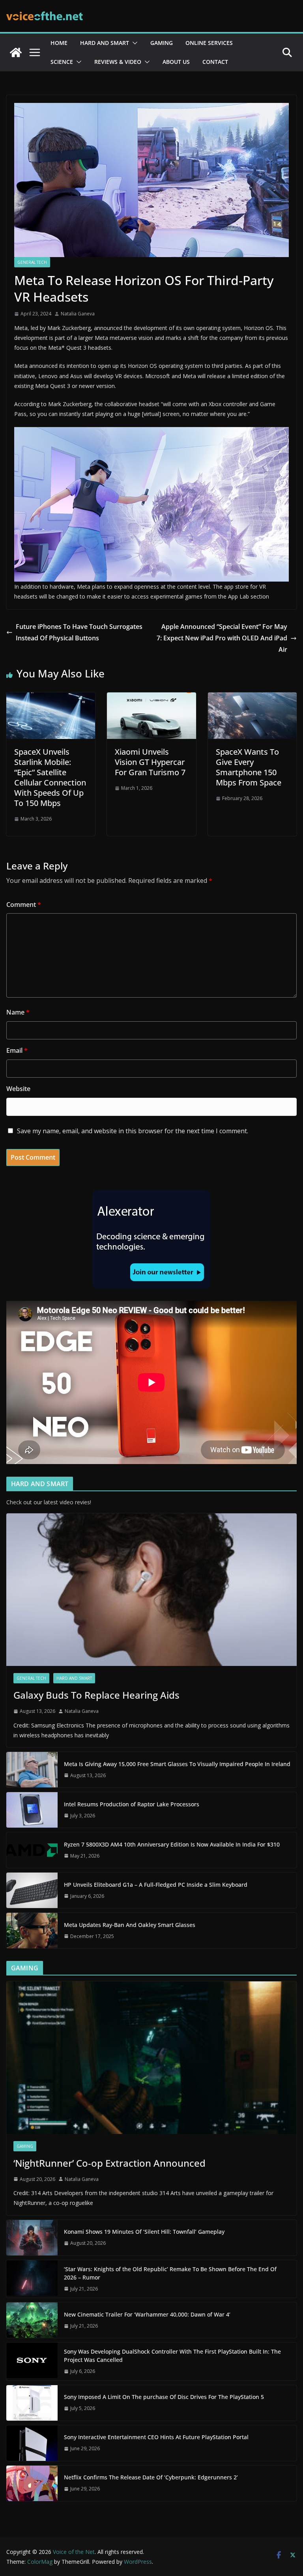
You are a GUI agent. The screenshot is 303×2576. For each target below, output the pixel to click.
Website (18, 1089)
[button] (133, 43)
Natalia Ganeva (78, 314)
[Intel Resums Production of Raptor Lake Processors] (32, 1810)
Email (17, 1050)
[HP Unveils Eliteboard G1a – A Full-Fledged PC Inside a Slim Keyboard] (32, 1890)
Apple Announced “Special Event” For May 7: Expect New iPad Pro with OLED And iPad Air (222, 638)
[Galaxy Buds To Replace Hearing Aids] (151, 1590)
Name (18, 1012)
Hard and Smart (105, 43)
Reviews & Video (118, 62)
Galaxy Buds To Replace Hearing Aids (96, 1695)
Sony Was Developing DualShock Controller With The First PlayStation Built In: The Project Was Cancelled (172, 2356)
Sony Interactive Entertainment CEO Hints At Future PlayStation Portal (156, 2437)
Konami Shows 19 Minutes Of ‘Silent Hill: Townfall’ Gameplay (144, 2232)
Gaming (162, 43)
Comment (24, 905)
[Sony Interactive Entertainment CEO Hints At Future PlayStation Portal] (32, 2443)
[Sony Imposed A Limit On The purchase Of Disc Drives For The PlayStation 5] (32, 2403)
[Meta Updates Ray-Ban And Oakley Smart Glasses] (32, 1931)
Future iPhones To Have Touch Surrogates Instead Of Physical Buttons (79, 632)
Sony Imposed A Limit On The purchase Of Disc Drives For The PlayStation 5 (164, 2397)
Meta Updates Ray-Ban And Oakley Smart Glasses (130, 1925)
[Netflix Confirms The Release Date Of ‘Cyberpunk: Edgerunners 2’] (32, 2483)
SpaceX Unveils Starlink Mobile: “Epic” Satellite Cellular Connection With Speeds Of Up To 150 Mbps (50, 777)
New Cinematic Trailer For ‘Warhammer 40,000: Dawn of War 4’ (147, 2314)
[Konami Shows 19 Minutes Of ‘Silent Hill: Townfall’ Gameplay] (32, 2238)
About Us (176, 62)
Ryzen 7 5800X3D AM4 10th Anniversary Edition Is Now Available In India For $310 (172, 1844)
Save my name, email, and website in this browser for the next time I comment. (133, 1131)
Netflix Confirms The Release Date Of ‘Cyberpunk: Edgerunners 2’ (151, 2477)
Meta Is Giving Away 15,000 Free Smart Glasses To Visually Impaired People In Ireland (177, 1764)
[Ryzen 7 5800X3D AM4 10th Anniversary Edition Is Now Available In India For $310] (32, 1850)
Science (62, 62)
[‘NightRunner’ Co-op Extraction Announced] (151, 2058)
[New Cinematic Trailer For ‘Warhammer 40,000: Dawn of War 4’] (32, 2320)
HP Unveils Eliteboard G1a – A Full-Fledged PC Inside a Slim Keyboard (156, 1885)
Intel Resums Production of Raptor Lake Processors (132, 1804)
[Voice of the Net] (16, 52)
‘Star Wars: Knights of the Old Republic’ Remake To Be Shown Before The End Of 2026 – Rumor (170, 2273)
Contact (215, 62)
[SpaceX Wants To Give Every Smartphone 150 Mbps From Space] (252, 698)
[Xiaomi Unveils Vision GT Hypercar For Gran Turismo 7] (151, 698)
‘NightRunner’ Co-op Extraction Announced (111, 2163)
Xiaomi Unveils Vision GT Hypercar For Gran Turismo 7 (150, 762)
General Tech (32, 262)
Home (59, 43)
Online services (209, 43)
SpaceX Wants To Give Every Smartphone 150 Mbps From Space (249, 767)
